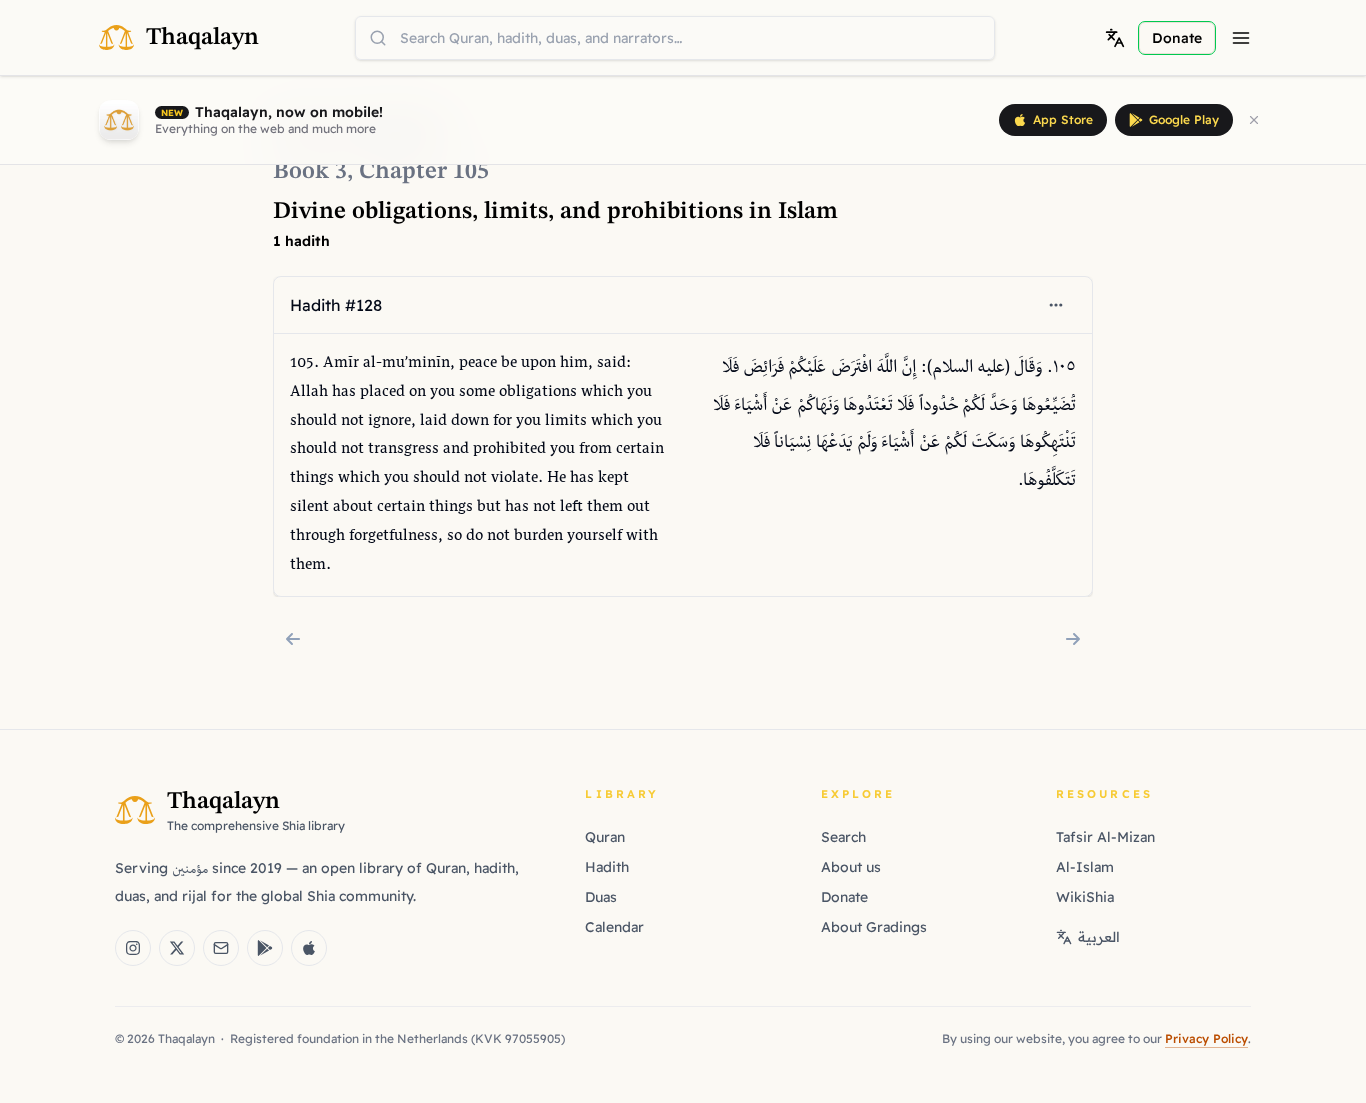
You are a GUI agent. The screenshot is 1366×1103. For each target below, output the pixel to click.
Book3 (310, 172)
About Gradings (874, 927)
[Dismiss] (1254, 120)
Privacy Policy (1206, 1038)
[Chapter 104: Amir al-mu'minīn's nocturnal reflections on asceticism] (293, 639)
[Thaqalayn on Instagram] (133, 948)
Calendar (614, 927)
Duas (601, 897)
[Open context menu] (1056, 305)
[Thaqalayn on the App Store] (309, 948)
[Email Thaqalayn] (221, 948)
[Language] (1115, 38)
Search (843, 837)
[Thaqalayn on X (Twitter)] (177, 948)
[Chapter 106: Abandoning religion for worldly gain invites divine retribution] (1073, 639)
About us (851, 867)
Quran (605, 837)
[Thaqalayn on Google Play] (265, 948)
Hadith (607, 867)
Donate (844, 897)
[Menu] (1241, 38)
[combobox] (675, 38)
